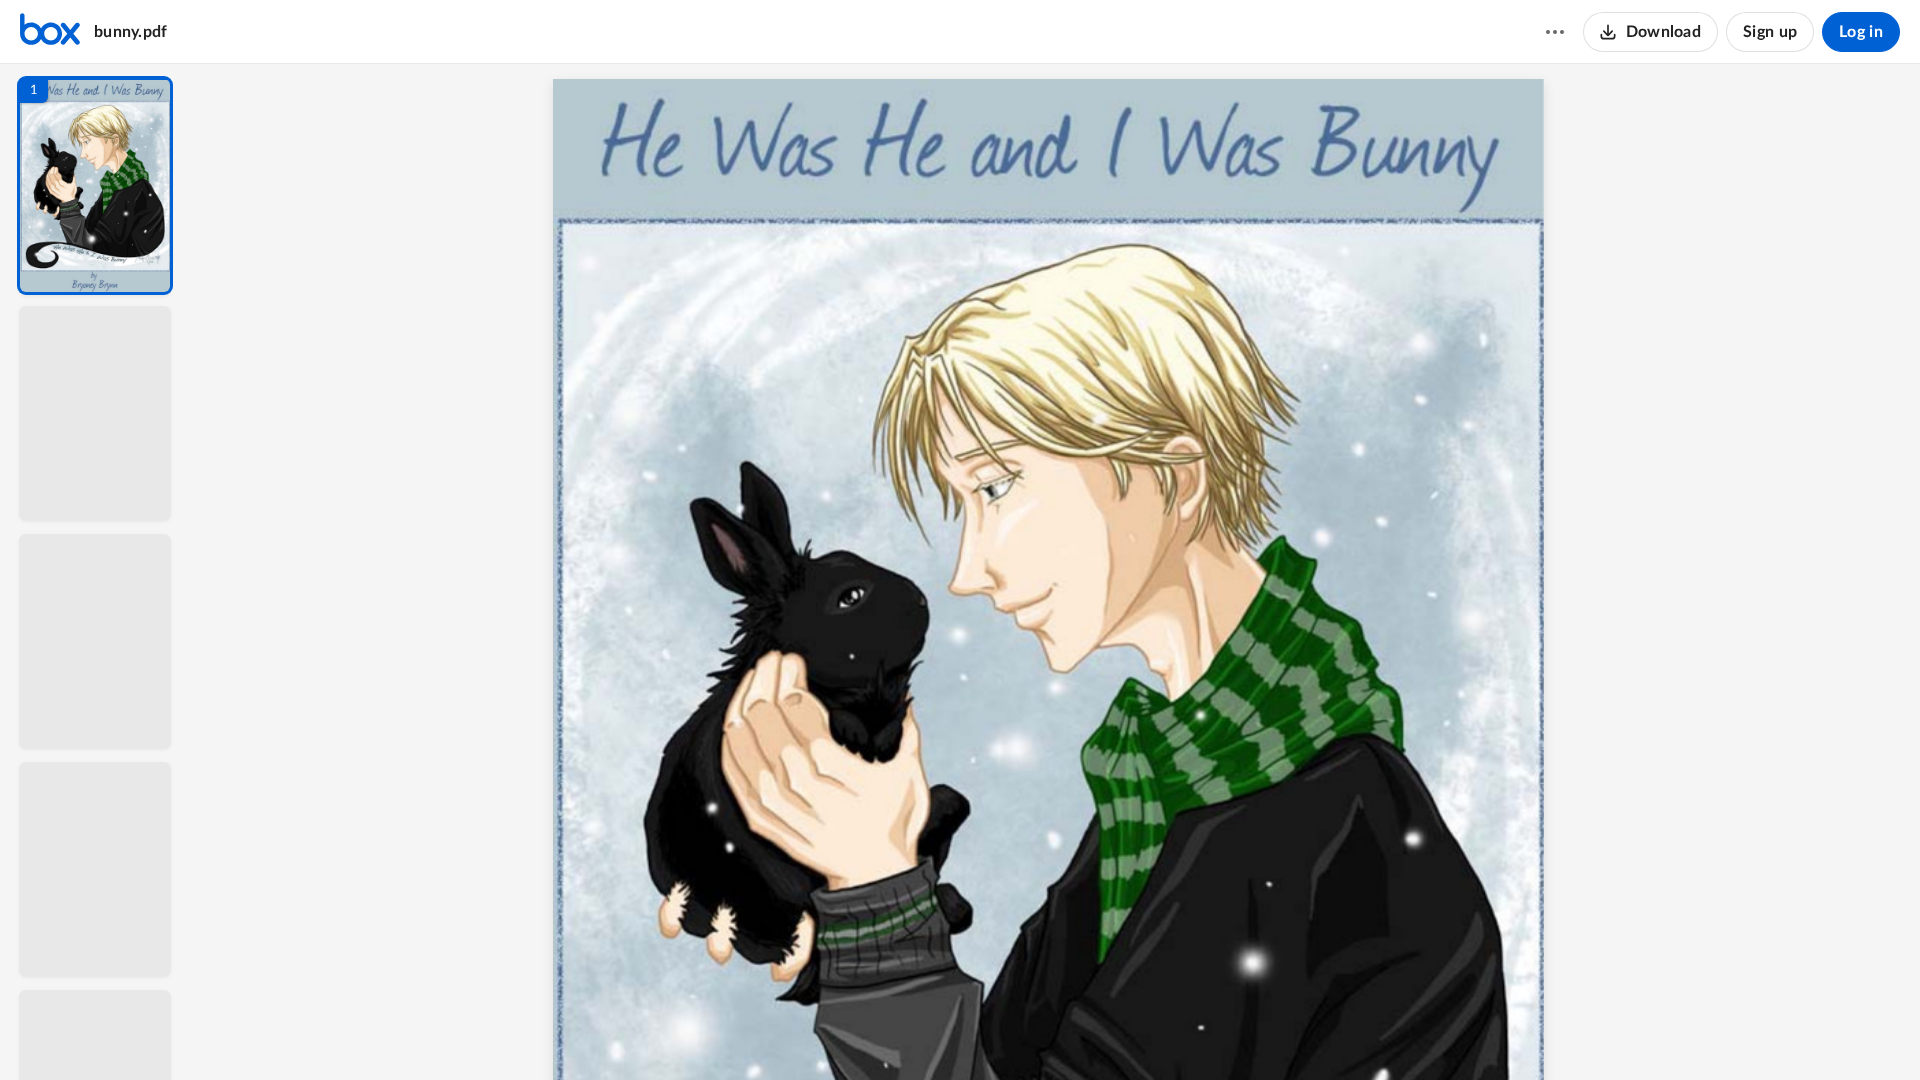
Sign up (1770, 32)
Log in (1861, 32)
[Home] (50, 32)
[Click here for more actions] (1555, 32)
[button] (95, 185)
